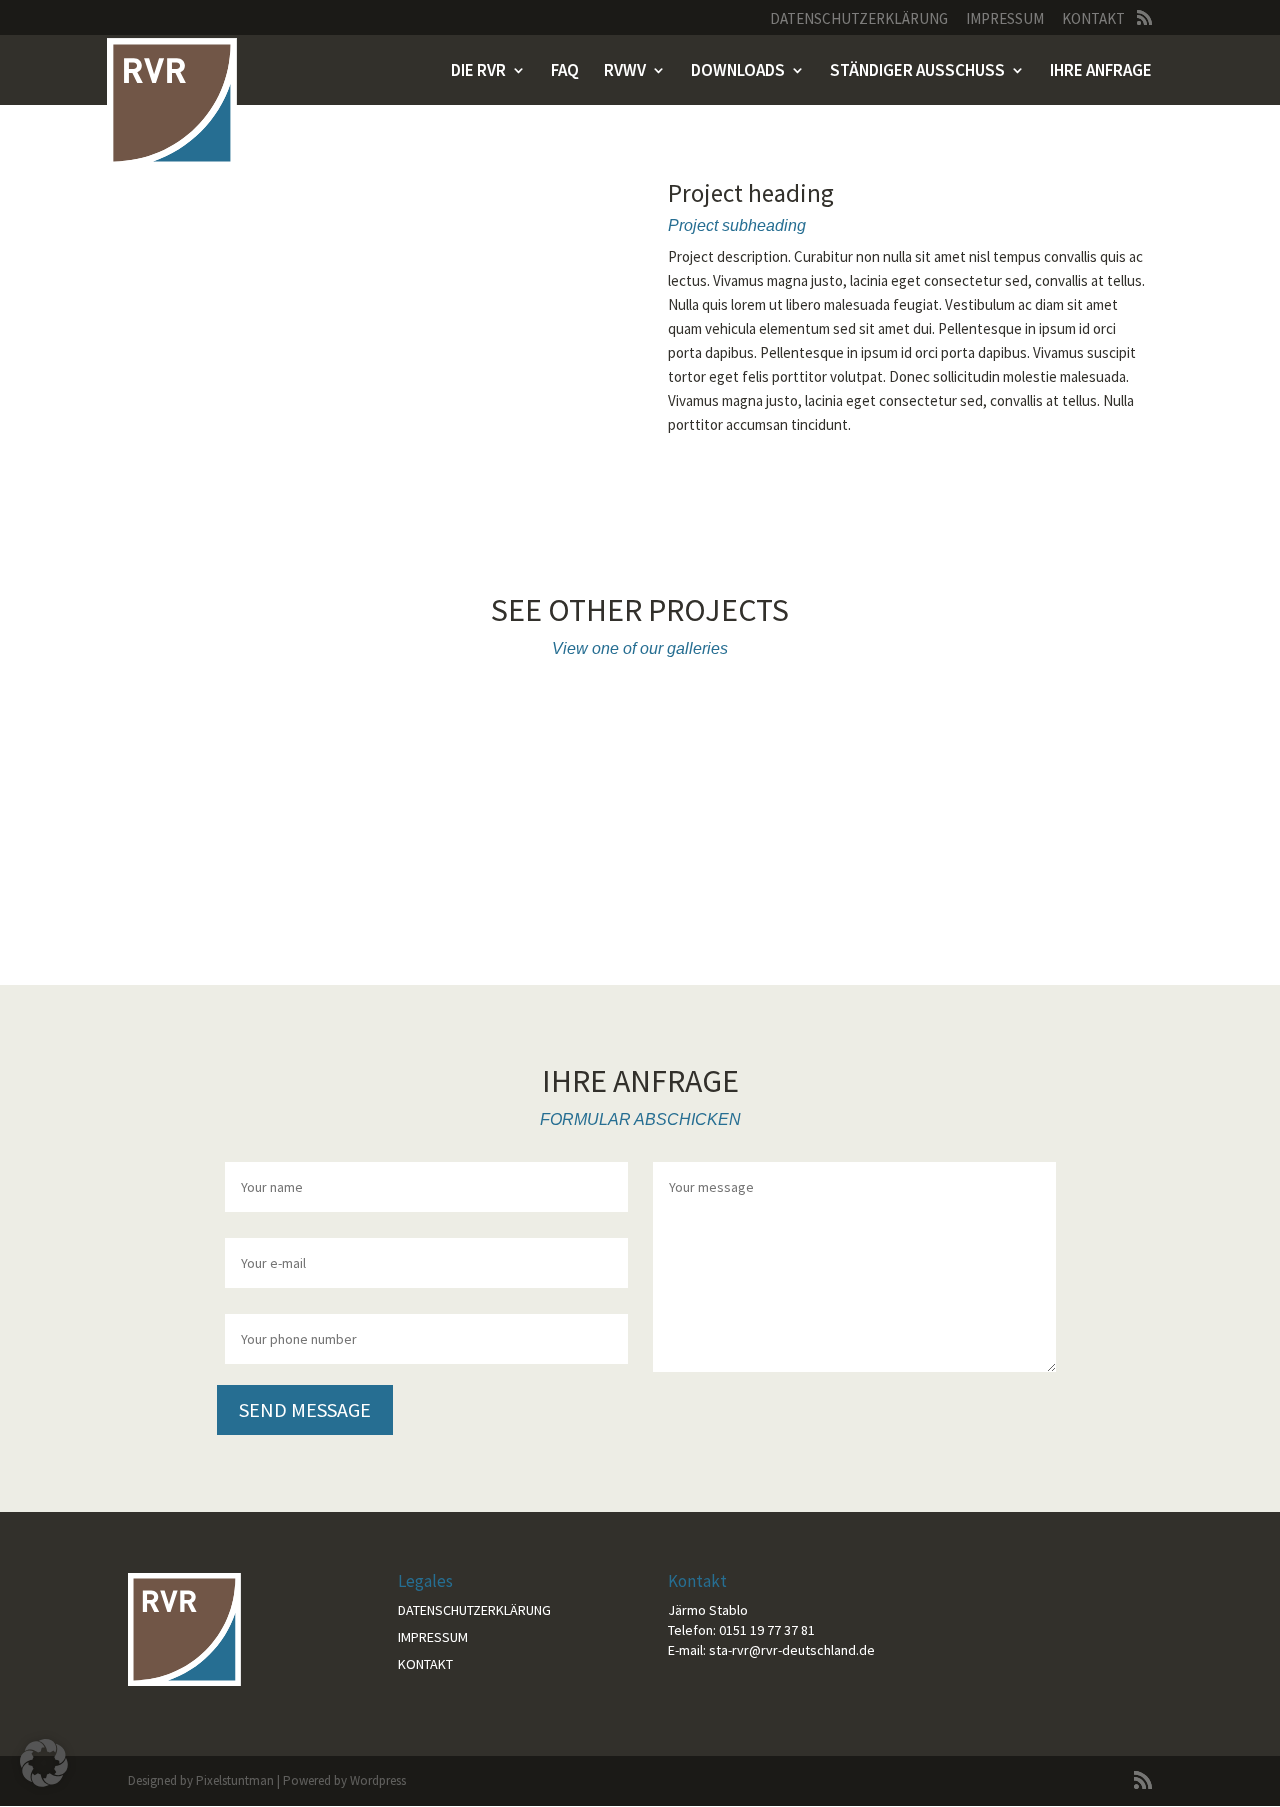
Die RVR (478, 72)
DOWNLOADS (738, 72)
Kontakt (1093, 19)
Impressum (1005, 19)
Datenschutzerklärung (859, 19)
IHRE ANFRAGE (1101, 72)
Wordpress (378, 1780)
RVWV (625, 72)
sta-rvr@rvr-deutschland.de (792, 1650)
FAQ (565, 72)
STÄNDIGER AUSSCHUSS (917, 72)
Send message (305, 1409)
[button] (44, 1763)
